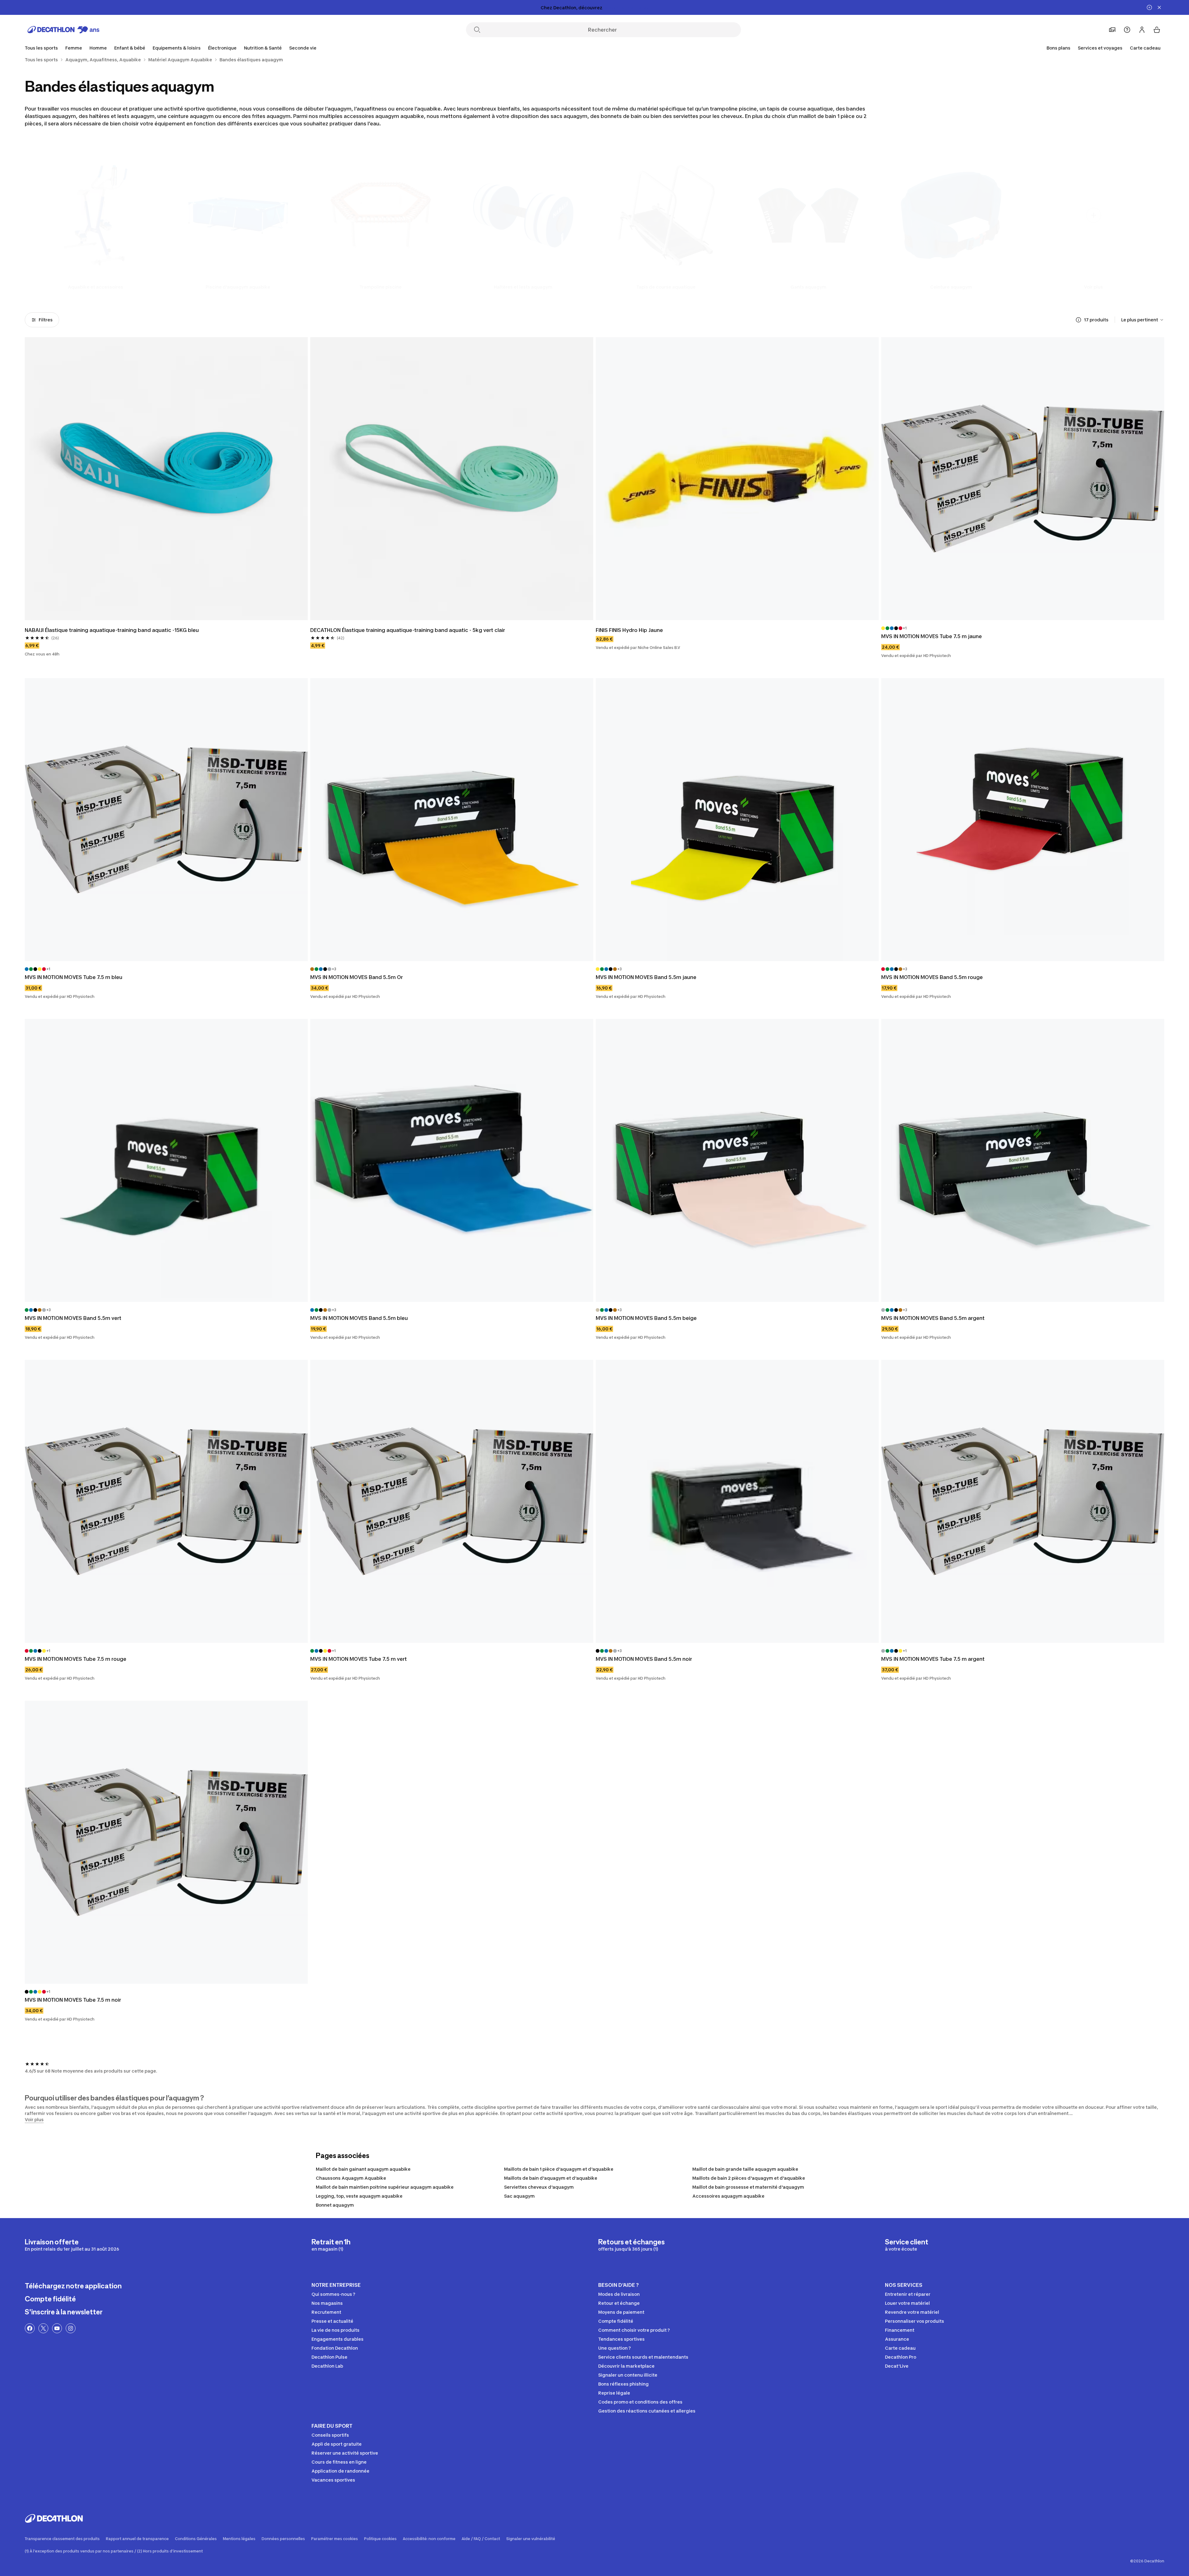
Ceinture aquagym (951, 287)
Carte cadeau (1145, 48)
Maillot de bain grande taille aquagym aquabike (745, 2169)
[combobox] (1143, 320)
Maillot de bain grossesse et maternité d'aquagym (748, 2187)
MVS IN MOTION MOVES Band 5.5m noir (644, 1659)
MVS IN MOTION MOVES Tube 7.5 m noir (73, 2000)
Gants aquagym (808, 287)
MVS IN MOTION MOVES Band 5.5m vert (73, 1318)
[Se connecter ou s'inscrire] (1142, 30)
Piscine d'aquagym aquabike (238, 287)
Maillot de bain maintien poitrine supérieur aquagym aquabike (385, 2187)
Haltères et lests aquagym (523, 287)
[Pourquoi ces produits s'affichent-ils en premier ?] (1078, 320)
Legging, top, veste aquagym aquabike (359, 2196)
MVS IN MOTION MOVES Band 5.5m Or (357, 977)
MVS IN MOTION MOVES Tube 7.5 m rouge (76, 1659)
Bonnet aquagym (335, 2205)
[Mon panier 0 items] (1157, 30)
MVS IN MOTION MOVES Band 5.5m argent (933, 1318)
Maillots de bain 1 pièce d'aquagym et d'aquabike (559, 2169)
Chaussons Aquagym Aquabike (351, 2178)
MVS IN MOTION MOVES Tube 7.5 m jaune (932, 636)
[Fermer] (1159, 7)
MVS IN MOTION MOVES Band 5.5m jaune (646, 977)
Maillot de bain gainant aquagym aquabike (363, 2169)
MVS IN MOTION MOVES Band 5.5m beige (646, 1318)
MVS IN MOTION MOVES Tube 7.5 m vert (359, 1659)
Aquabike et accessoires (96, 287)
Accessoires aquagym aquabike (728, 2196)
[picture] (166, 479)
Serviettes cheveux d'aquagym (539, 2187)
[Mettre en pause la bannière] (1149, 7)
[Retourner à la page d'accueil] (63, 30)
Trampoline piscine (381, 287)
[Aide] (1127, 30)
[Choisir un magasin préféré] (1112, 30)
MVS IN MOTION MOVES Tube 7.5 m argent (933, 1659)
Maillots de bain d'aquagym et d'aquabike (551, 2178)
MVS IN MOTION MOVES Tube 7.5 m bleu (74, 977)
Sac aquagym (519, 2196)
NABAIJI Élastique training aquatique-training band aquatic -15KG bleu (112, 630)
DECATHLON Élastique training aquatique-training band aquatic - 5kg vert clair (408, 630)
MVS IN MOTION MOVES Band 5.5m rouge (932, 977)
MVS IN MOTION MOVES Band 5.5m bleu (359, 1318)
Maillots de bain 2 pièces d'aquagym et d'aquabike (749, 2178)
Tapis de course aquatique (666, 287)
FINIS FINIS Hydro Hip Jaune (629, 630)
